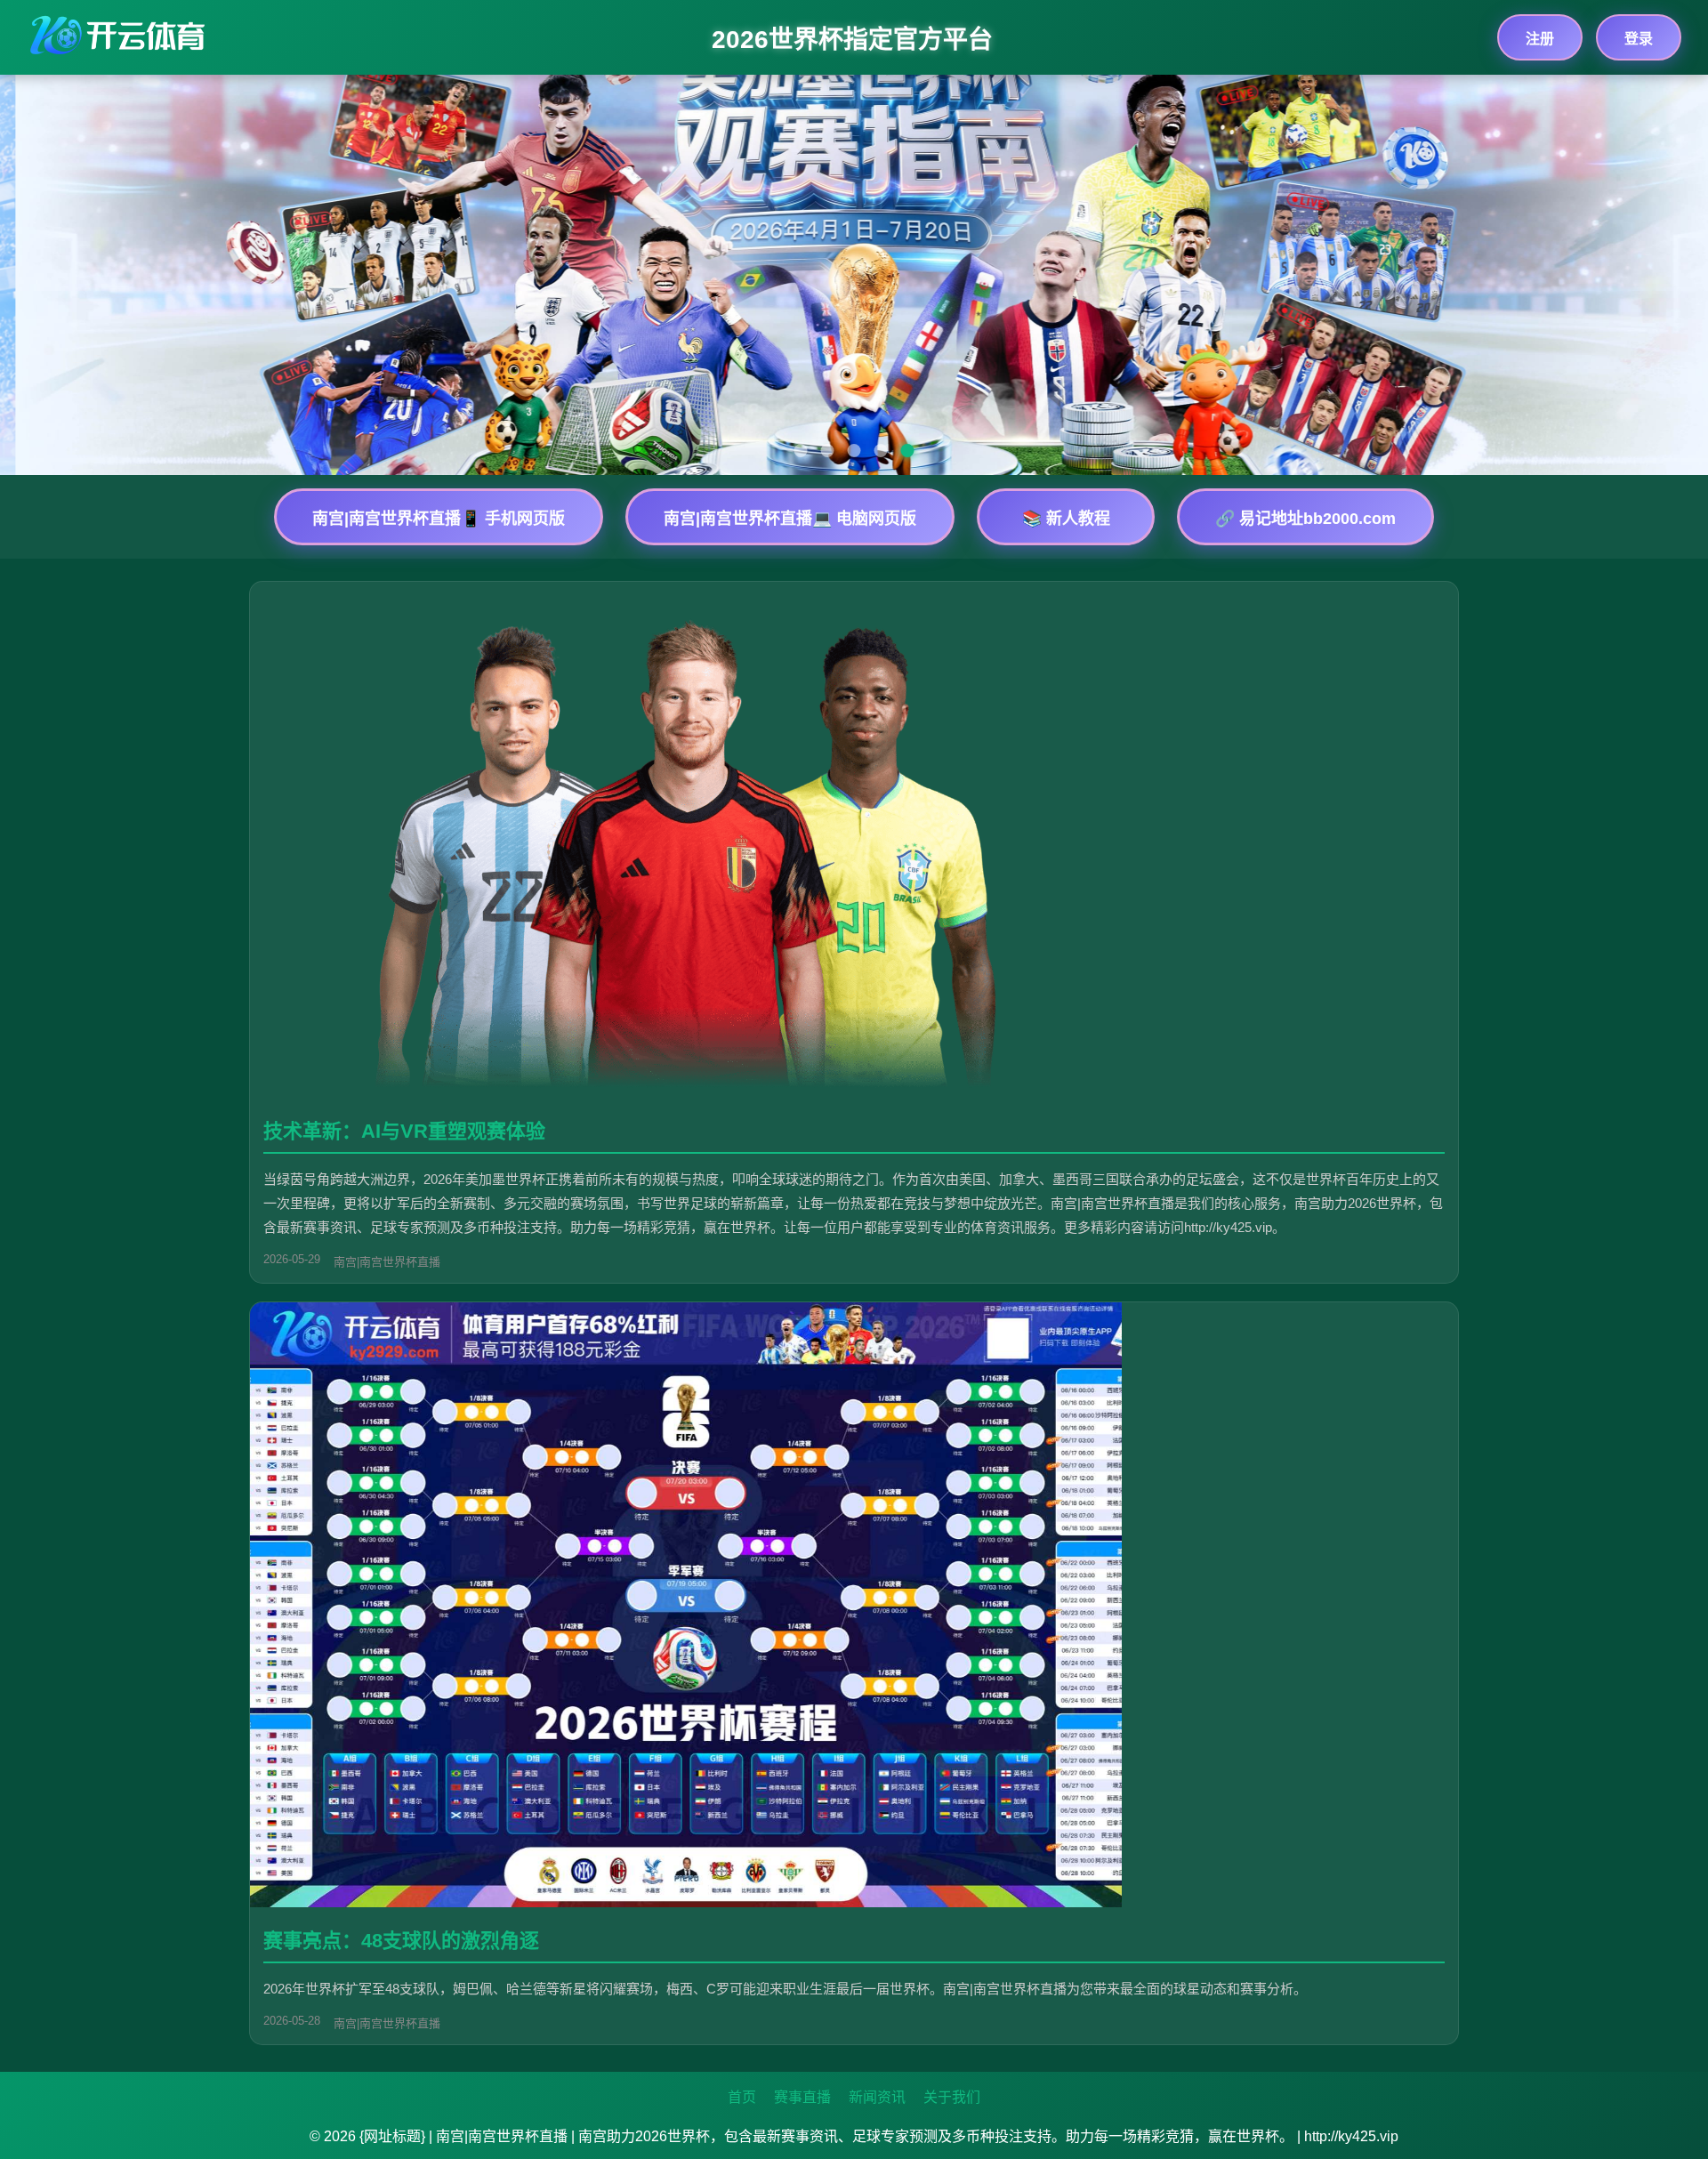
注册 (1540, 39)
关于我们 (952, 2097)
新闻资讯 (877, 2097)
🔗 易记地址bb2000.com (1305, 519)
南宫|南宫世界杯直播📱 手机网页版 (439, 519)
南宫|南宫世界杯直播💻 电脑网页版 (790, 519)
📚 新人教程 (1066, 519)
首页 (742, 2097)
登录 (1639, 39)
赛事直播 (802, 2097)
